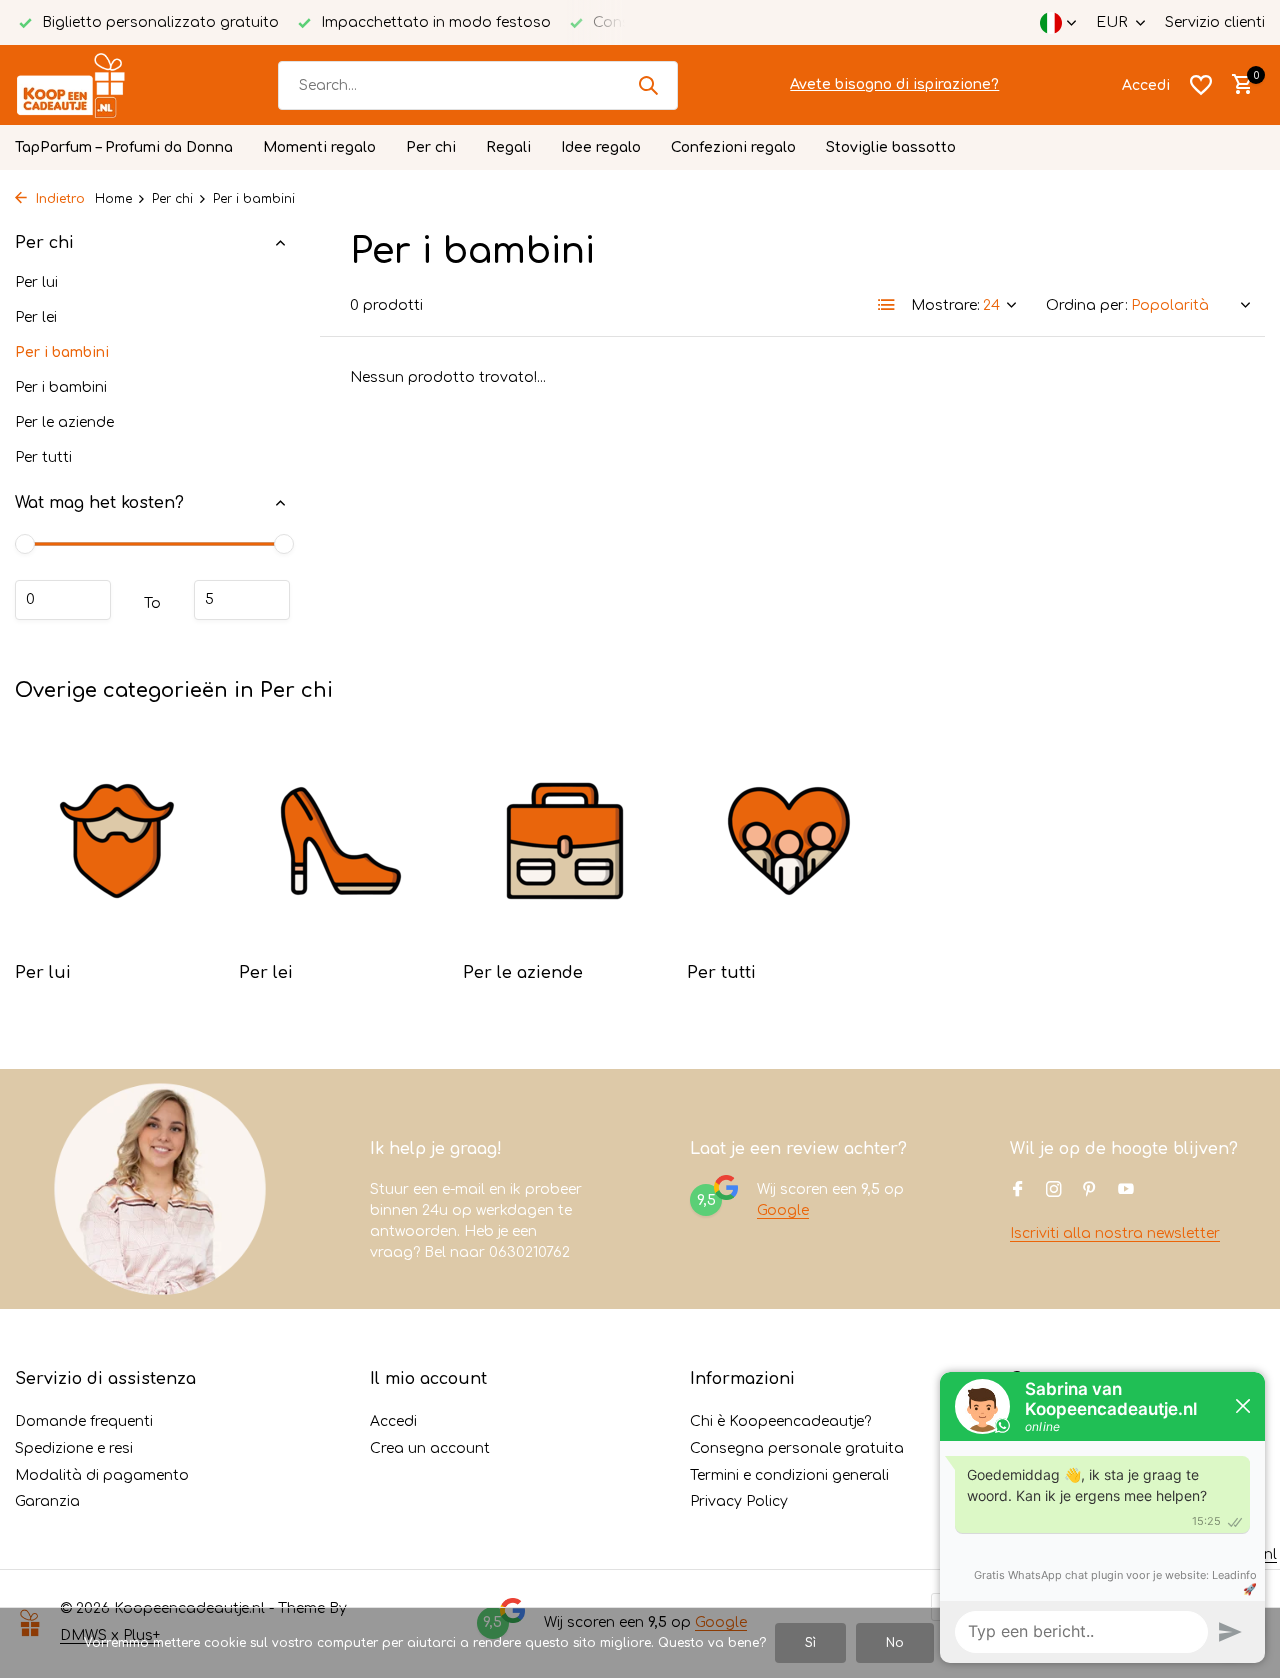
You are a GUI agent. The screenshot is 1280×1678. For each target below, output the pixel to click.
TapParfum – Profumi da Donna (124, 147)
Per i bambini (62, 352)
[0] (1237, 85)
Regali (508, 147)
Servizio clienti (1215, 22)
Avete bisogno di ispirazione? (894, 84)
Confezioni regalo (733, 147)
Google (783, 1210)
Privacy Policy (739, 1501)
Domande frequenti (84, 1421)
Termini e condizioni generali (789, 1475)
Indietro (58, 199)
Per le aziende (64, 422)
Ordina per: (1087, 305)
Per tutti (43, 457)
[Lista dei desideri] (1201, 85)
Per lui (36, 282)
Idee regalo (601, 147)
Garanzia (47, 1501)
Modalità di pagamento (102, 1475)
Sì (810, 1643)
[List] (887, 305)
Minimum (63, 600)
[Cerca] (648, 85)
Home (113, 199)
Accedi (393, 1421)
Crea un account (430, 1448)
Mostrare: (945, 305)
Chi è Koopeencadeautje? (780, 1421)
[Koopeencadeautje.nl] (90, 85)
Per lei (36, 317)
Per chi (431, 147)
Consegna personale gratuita (797, 1448)
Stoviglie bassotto (891, 147)
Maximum (242, 600)
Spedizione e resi (74, 1448)
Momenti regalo (319, 147)
